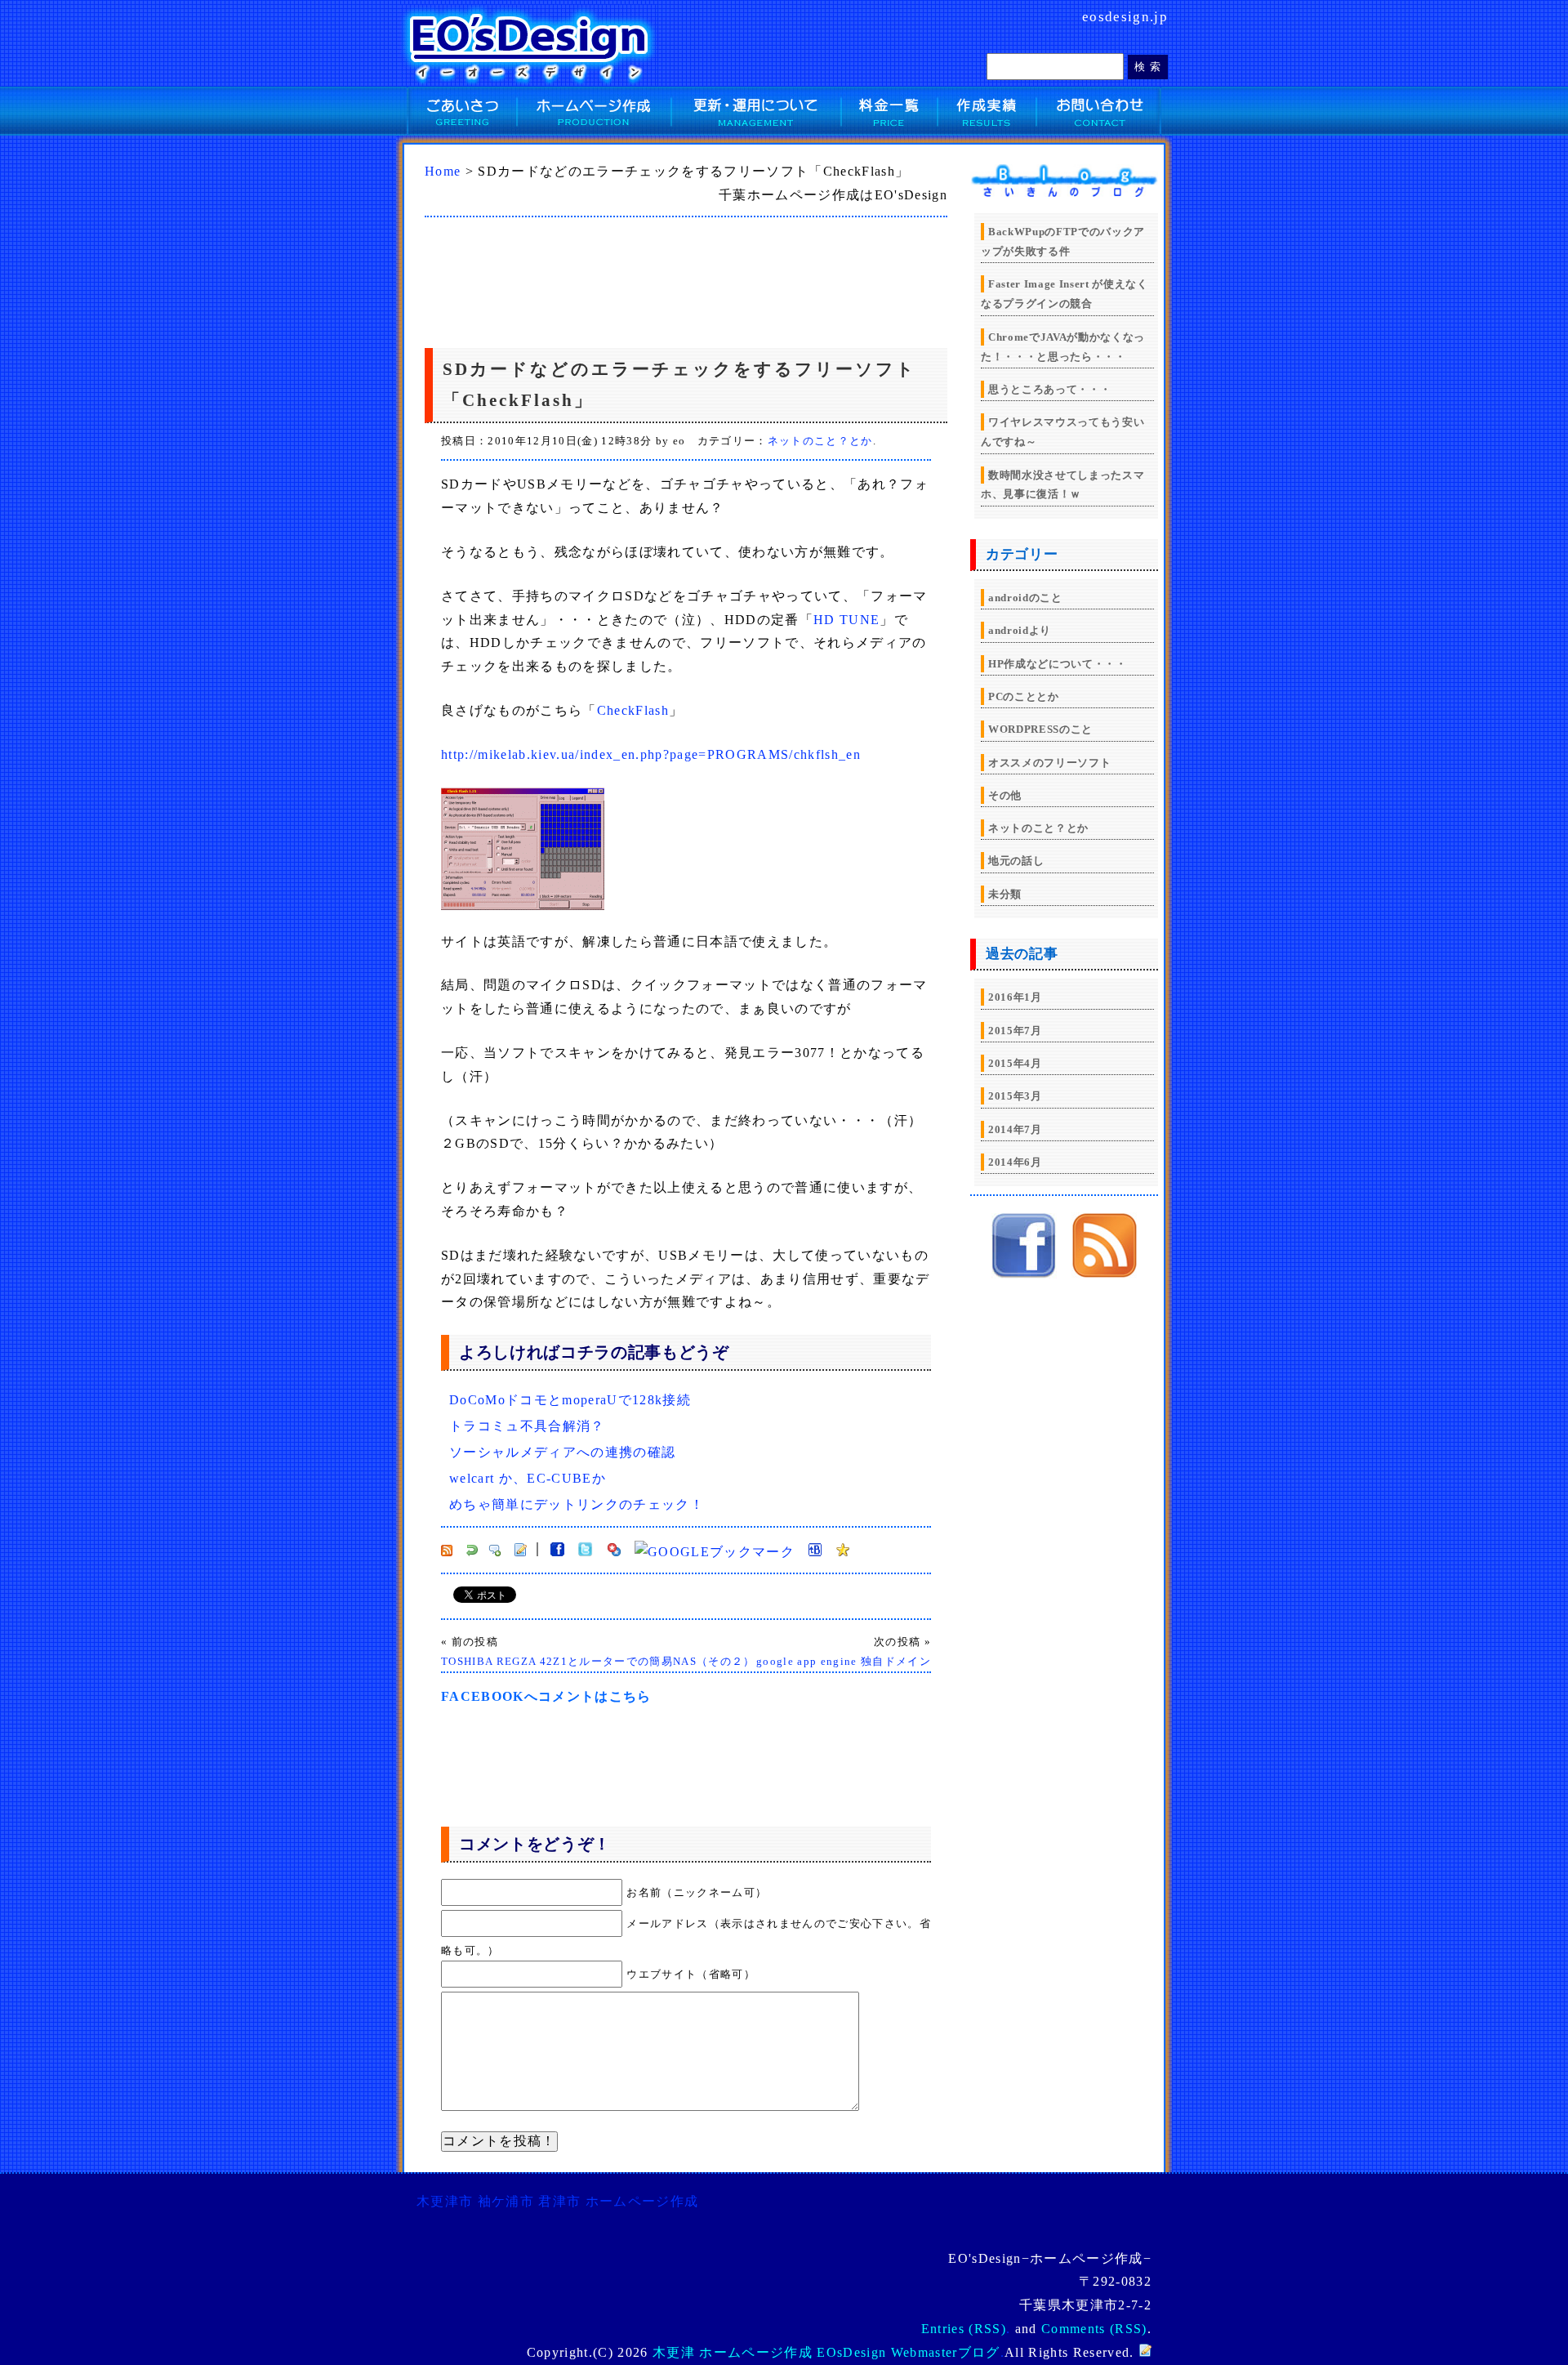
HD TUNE (846, 620)
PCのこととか (1024, 696)
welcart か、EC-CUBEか (528, 1478)
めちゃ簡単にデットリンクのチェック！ (577, 1504)
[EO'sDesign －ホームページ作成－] (1024, 1274)
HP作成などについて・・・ (1058, 664)
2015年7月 (1015, 1031)
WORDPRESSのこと (1040, 729)
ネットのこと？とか (820, 441)
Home (443, 171)
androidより (1020, 630)
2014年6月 (1015, 1162)
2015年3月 (1015, 1096)
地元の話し (1016, 861)
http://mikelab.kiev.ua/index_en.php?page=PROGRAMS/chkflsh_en (651, 754)
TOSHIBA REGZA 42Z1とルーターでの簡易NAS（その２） (598, 1661)
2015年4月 (1015, 1063)
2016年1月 (1015, 997)
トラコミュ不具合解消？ (527, 1426)
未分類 (1005, 894)
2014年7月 (1015, 1129)
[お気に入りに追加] (843, 1552)
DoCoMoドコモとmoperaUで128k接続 (570, 1400)
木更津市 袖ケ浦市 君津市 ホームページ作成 (557, 2201)
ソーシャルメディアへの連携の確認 (562, 1452)
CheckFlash (633, 710)
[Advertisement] (640, 279)
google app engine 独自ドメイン (844, 1661)
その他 (1005, 795)
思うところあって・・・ (1049, 389)
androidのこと (1025, 598)
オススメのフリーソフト (1049, 763)
